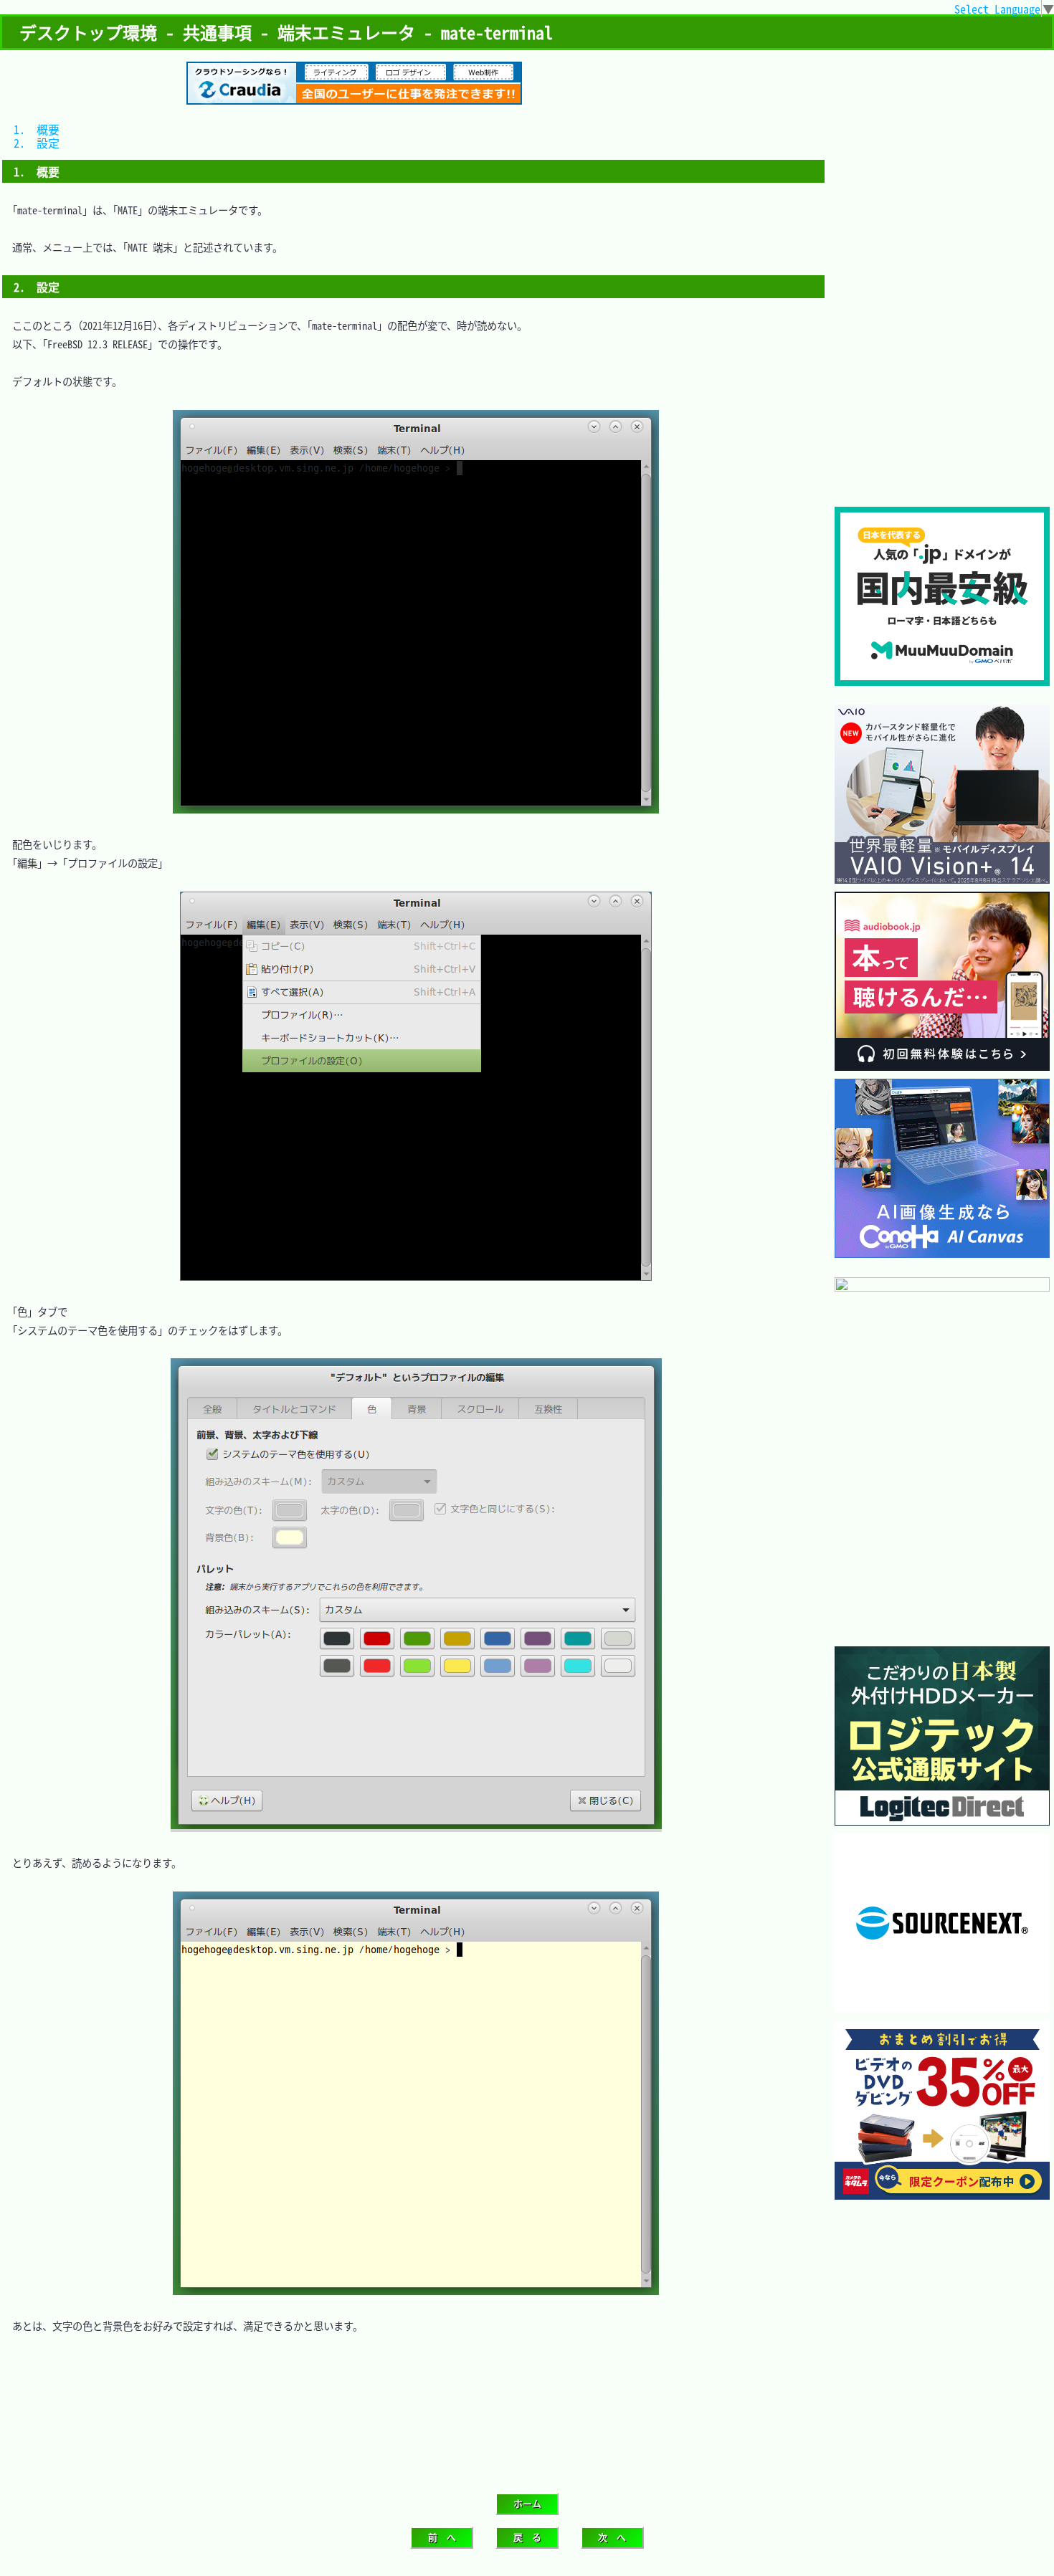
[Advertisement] (942, 411)
